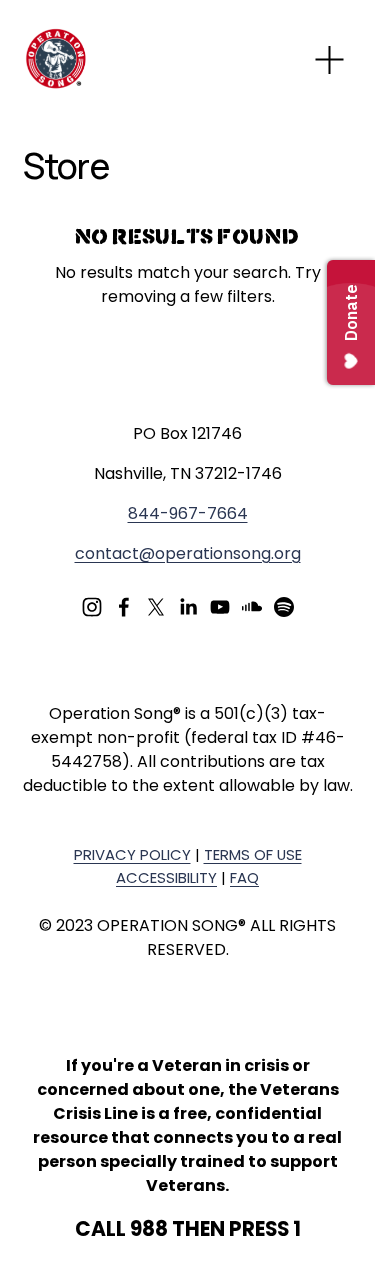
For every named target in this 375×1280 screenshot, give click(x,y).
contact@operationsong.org (188, 553)
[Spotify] (284, 607)
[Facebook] (124, 607)
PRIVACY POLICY (132, 854)
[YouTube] (220, 607)
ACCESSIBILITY (166, 877)
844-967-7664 (188, 513)
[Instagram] (92, 607)
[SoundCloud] (252, 607)
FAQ (244, 877)
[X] (156, 607)
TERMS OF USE (253, 854)
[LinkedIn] (188, 607)
